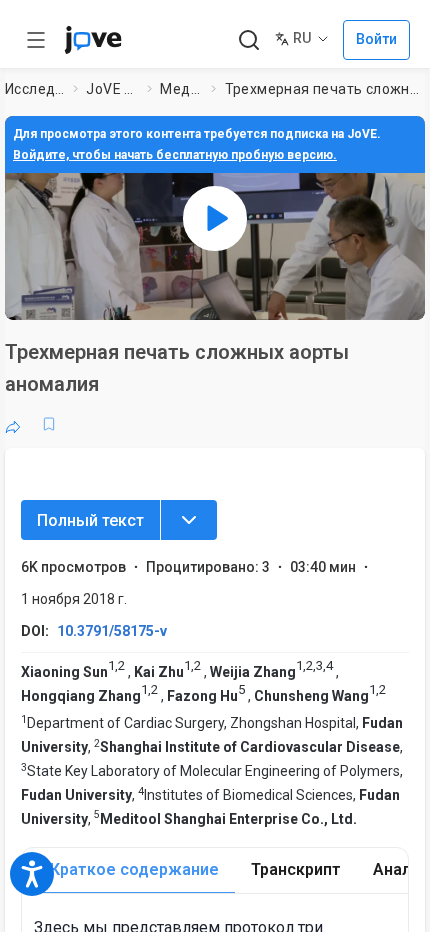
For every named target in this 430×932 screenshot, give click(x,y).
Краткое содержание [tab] (134, 869)
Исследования (35, 89)
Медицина (181, 89)
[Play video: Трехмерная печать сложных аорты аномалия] (215, 218)
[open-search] (248, 40)
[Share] (13, 424)
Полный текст (90, 520)
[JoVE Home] (93, 40)
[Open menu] (36, 40)
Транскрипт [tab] (296, 869)
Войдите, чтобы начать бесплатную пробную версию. (175, 155)
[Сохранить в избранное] (49, 424)
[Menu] (189, 520)
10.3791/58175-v (112, 631)
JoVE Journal (112, 89)
